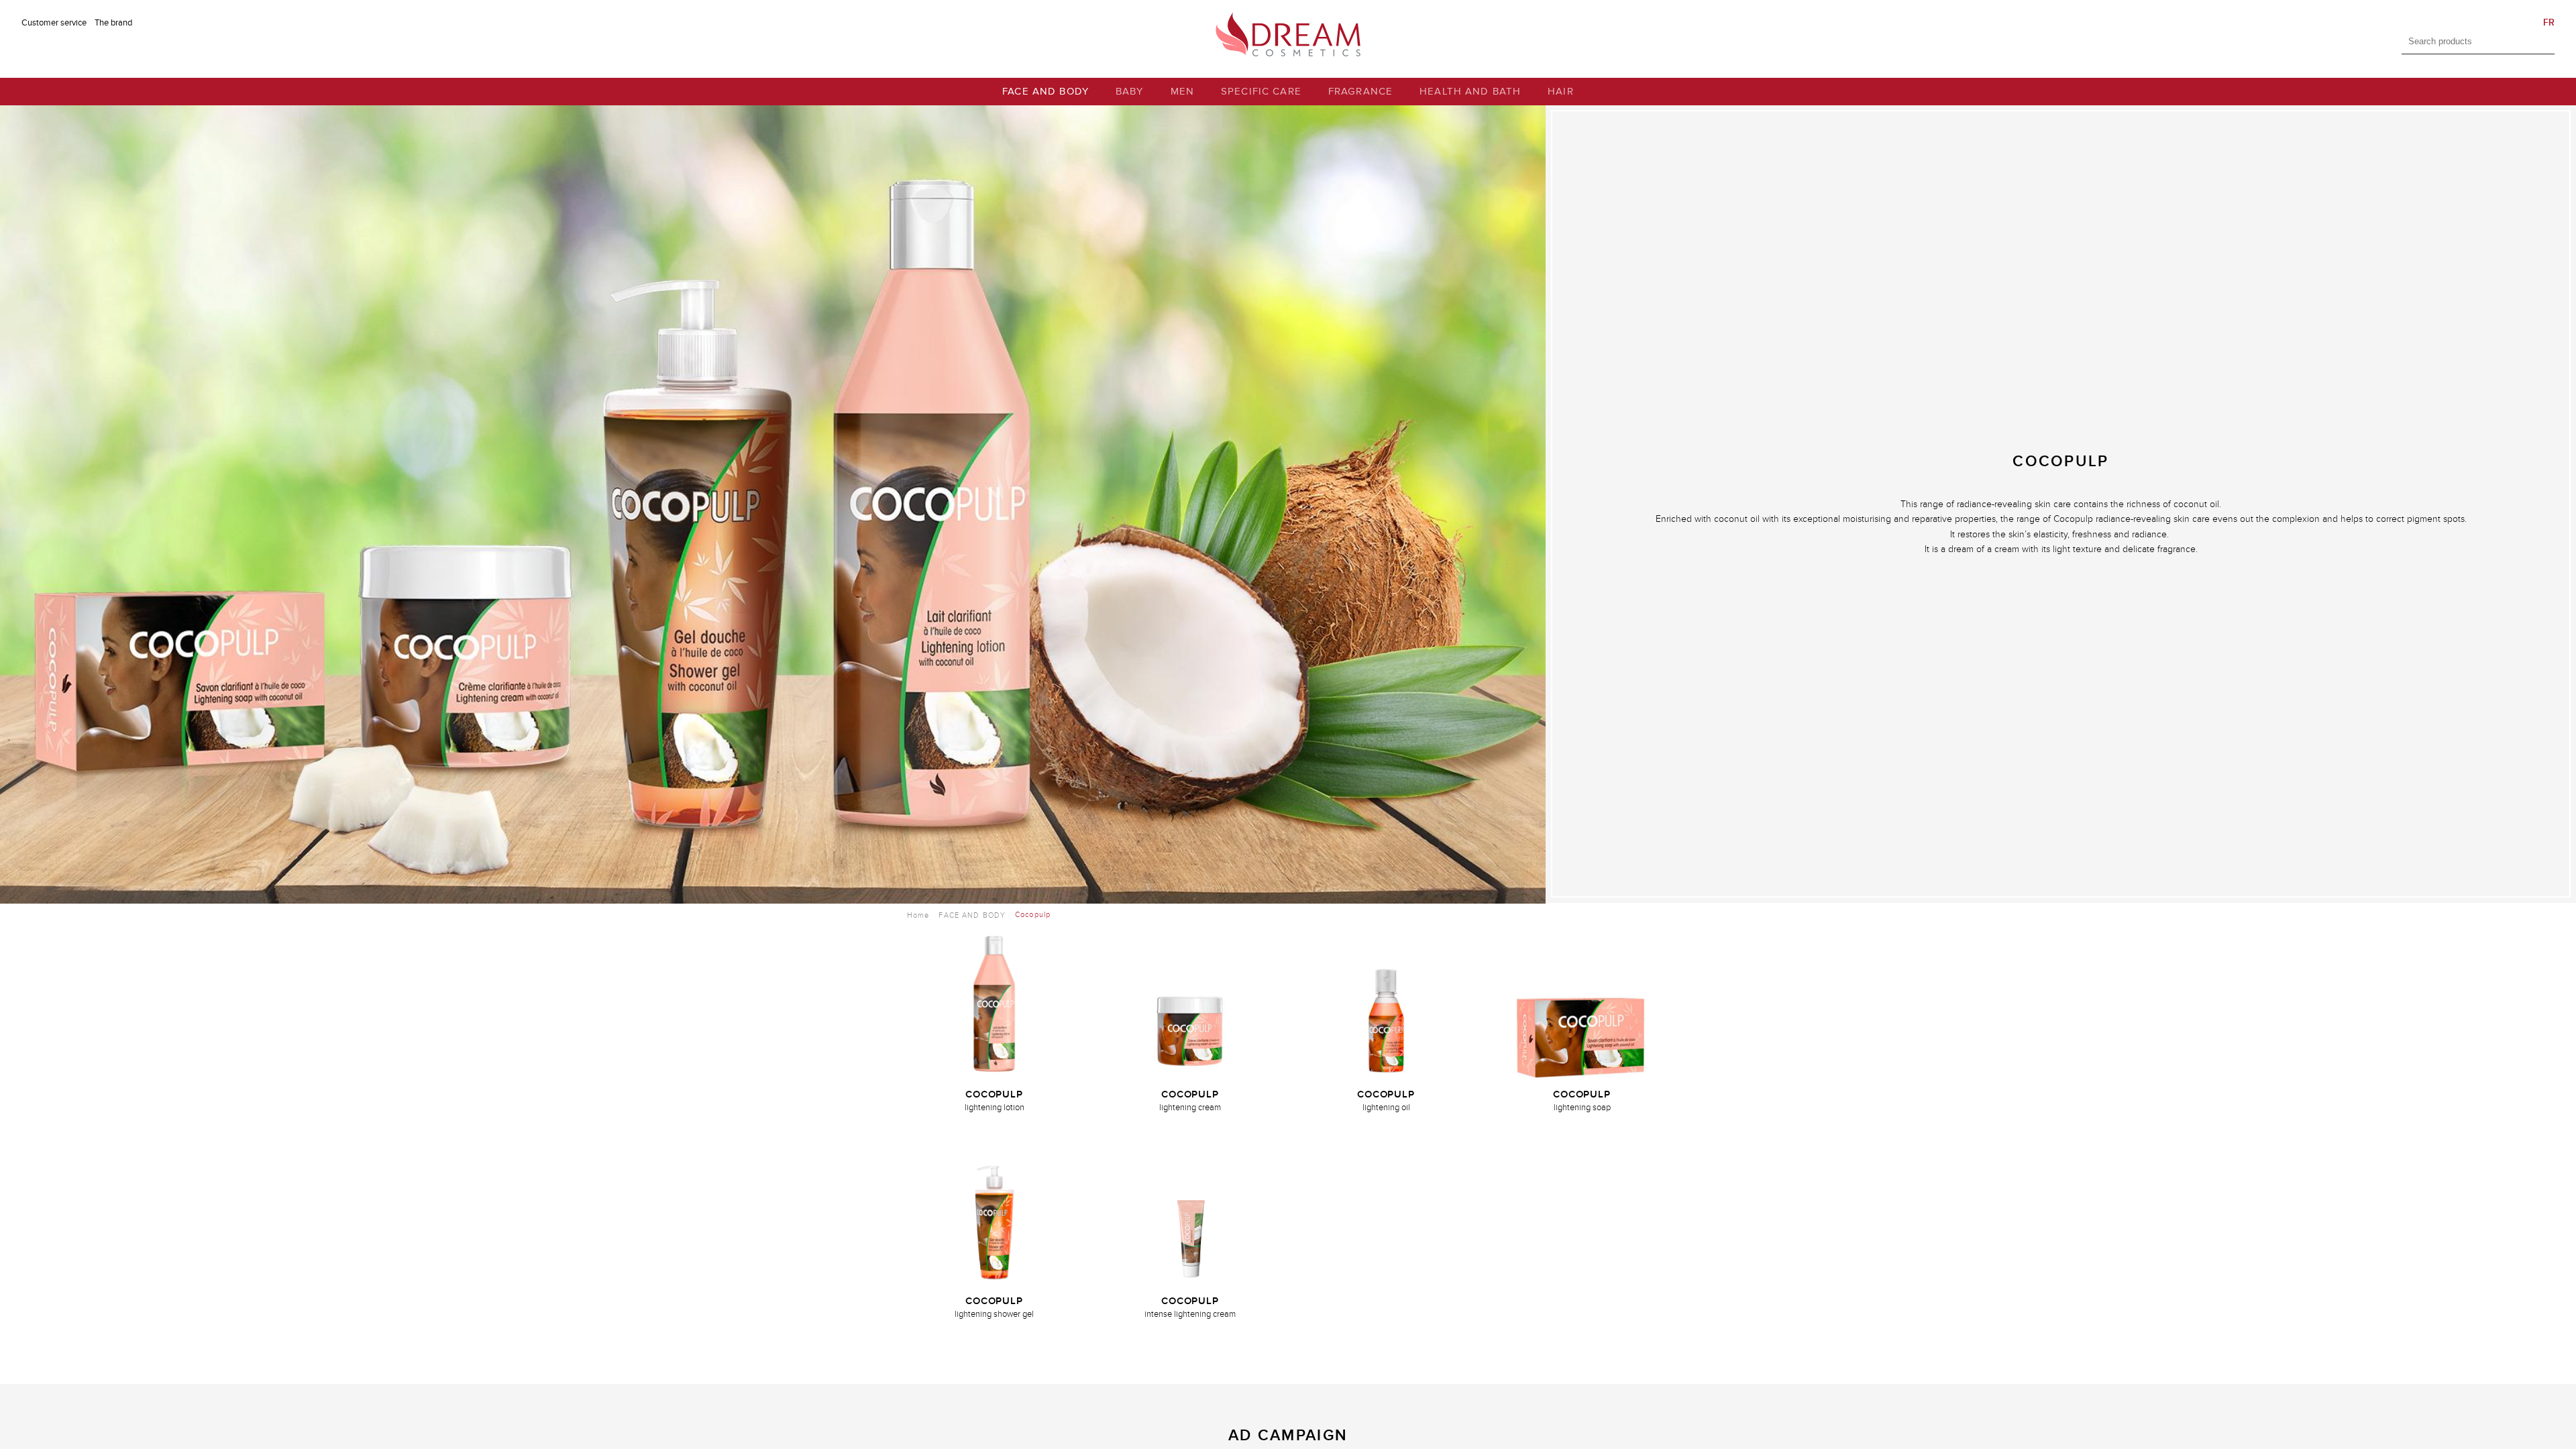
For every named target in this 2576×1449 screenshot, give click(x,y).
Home (918, 915)
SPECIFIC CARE (1261, 92)
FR (2549, 22)
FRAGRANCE (1360, 92)
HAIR (1561, 92)
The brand (113, 23)
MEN (1182, 92)
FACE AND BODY (1045, 92)
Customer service (54, 23)
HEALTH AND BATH (1470, 92)
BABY (1130, 92)
